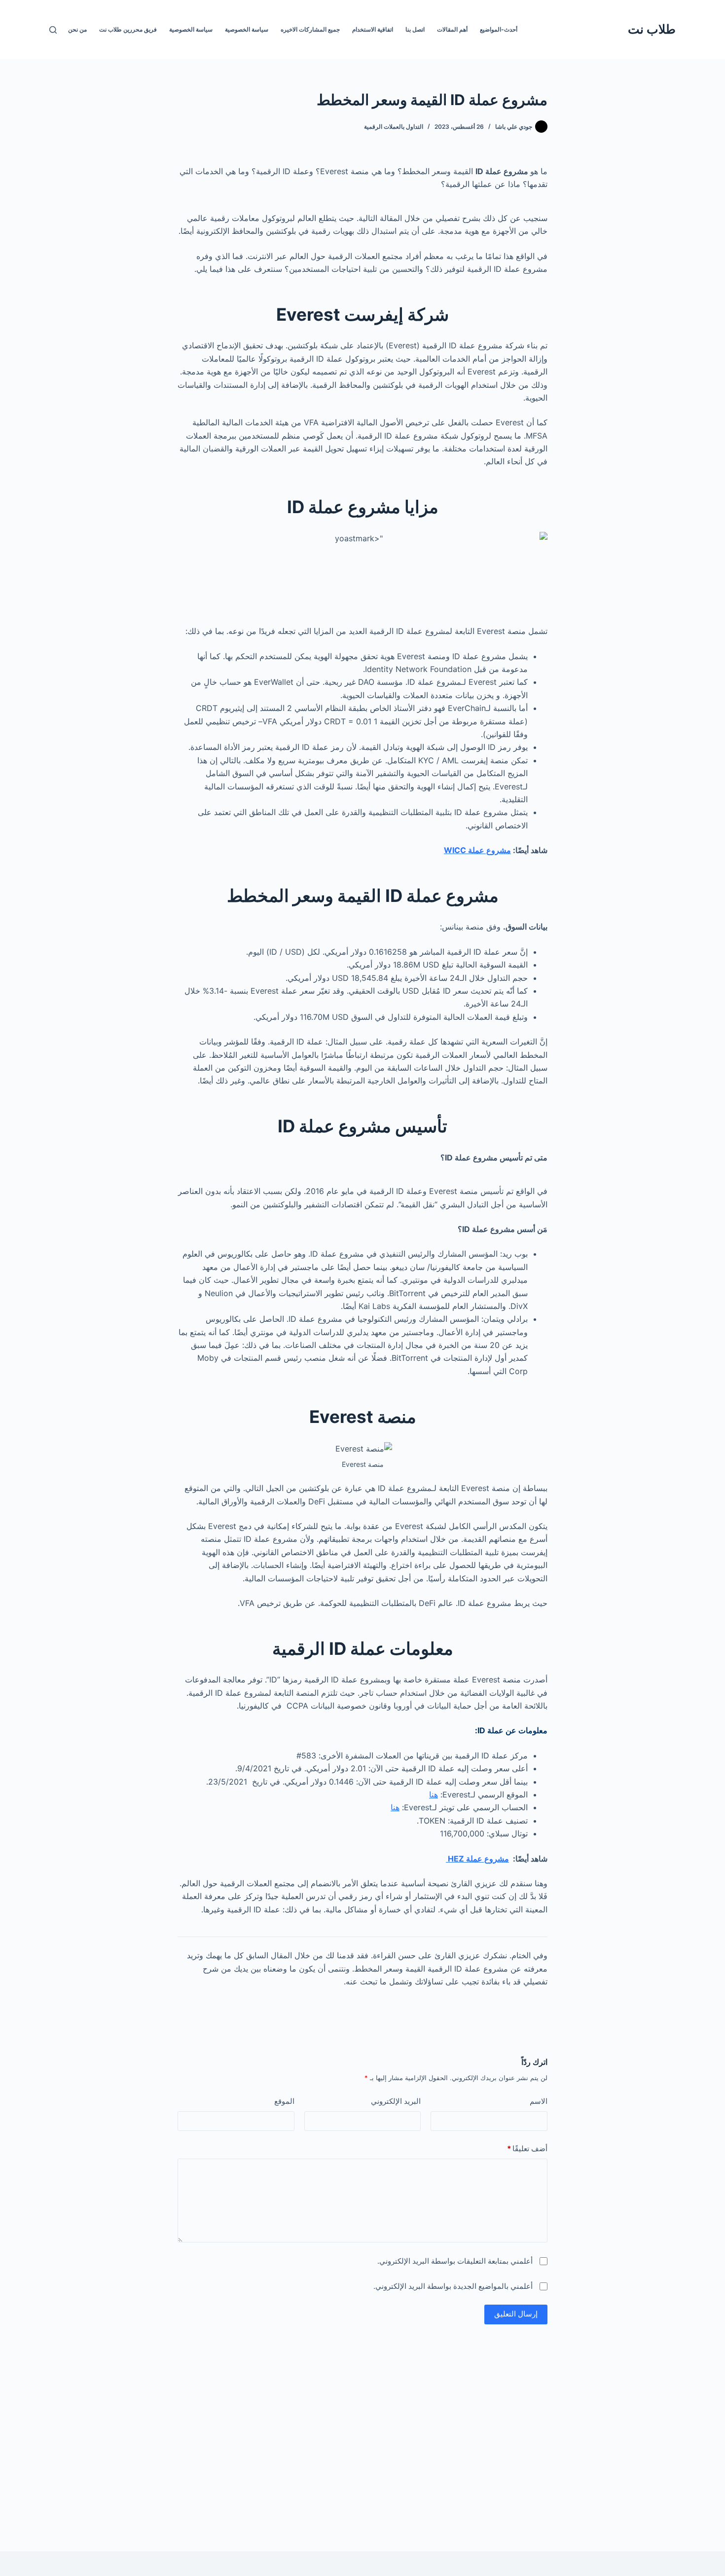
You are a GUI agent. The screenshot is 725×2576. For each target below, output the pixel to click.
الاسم (539, 2101)
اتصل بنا (415, 29)
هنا (434, 1794)
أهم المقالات (452, 29)
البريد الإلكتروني (396, 2101)
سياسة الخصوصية (247, 29)
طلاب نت (652, 29)
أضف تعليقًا (527, 2148)
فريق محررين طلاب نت (128, 29)
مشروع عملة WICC (477, 850)
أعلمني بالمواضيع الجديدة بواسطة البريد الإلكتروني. (453, 2286)
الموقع (284, 2101)
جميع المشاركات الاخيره (310, 29)
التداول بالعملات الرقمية (394, 127)
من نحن (77, 29)
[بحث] (53, 30)
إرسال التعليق (516, 2314)
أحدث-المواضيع (499, 29)
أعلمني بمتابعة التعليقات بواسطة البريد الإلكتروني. (455, 2261)
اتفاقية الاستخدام (373, 29)
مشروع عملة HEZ (477, 1859)
